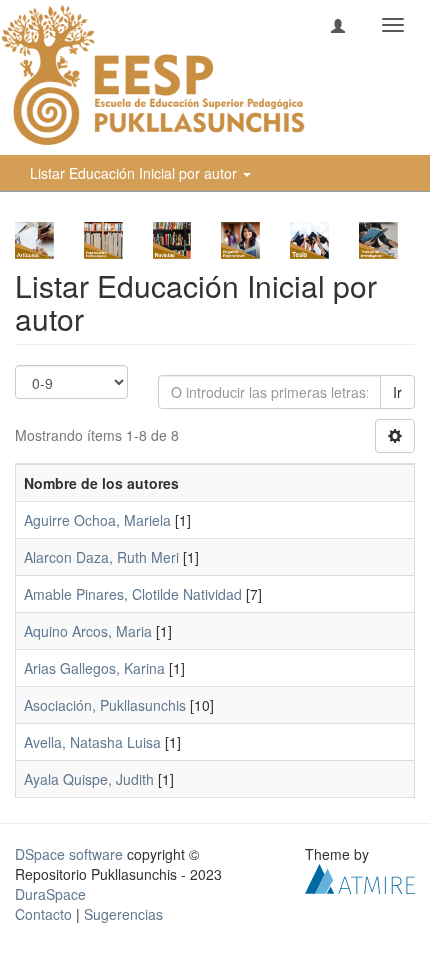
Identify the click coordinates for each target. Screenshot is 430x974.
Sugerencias (123, 914)
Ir (397, 392)
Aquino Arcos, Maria (88, 631)
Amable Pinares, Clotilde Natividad (133, 594)
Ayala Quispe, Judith (89, 779)
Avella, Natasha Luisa (92, 742)
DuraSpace (50, 894)
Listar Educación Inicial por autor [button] (135, 173)
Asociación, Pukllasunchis (105, 705)
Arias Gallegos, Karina (94, 668)
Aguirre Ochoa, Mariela (97, 520)
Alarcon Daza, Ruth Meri (101, 557)
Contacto (43, 914)
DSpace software (69, 854)
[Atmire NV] (360, 877)
